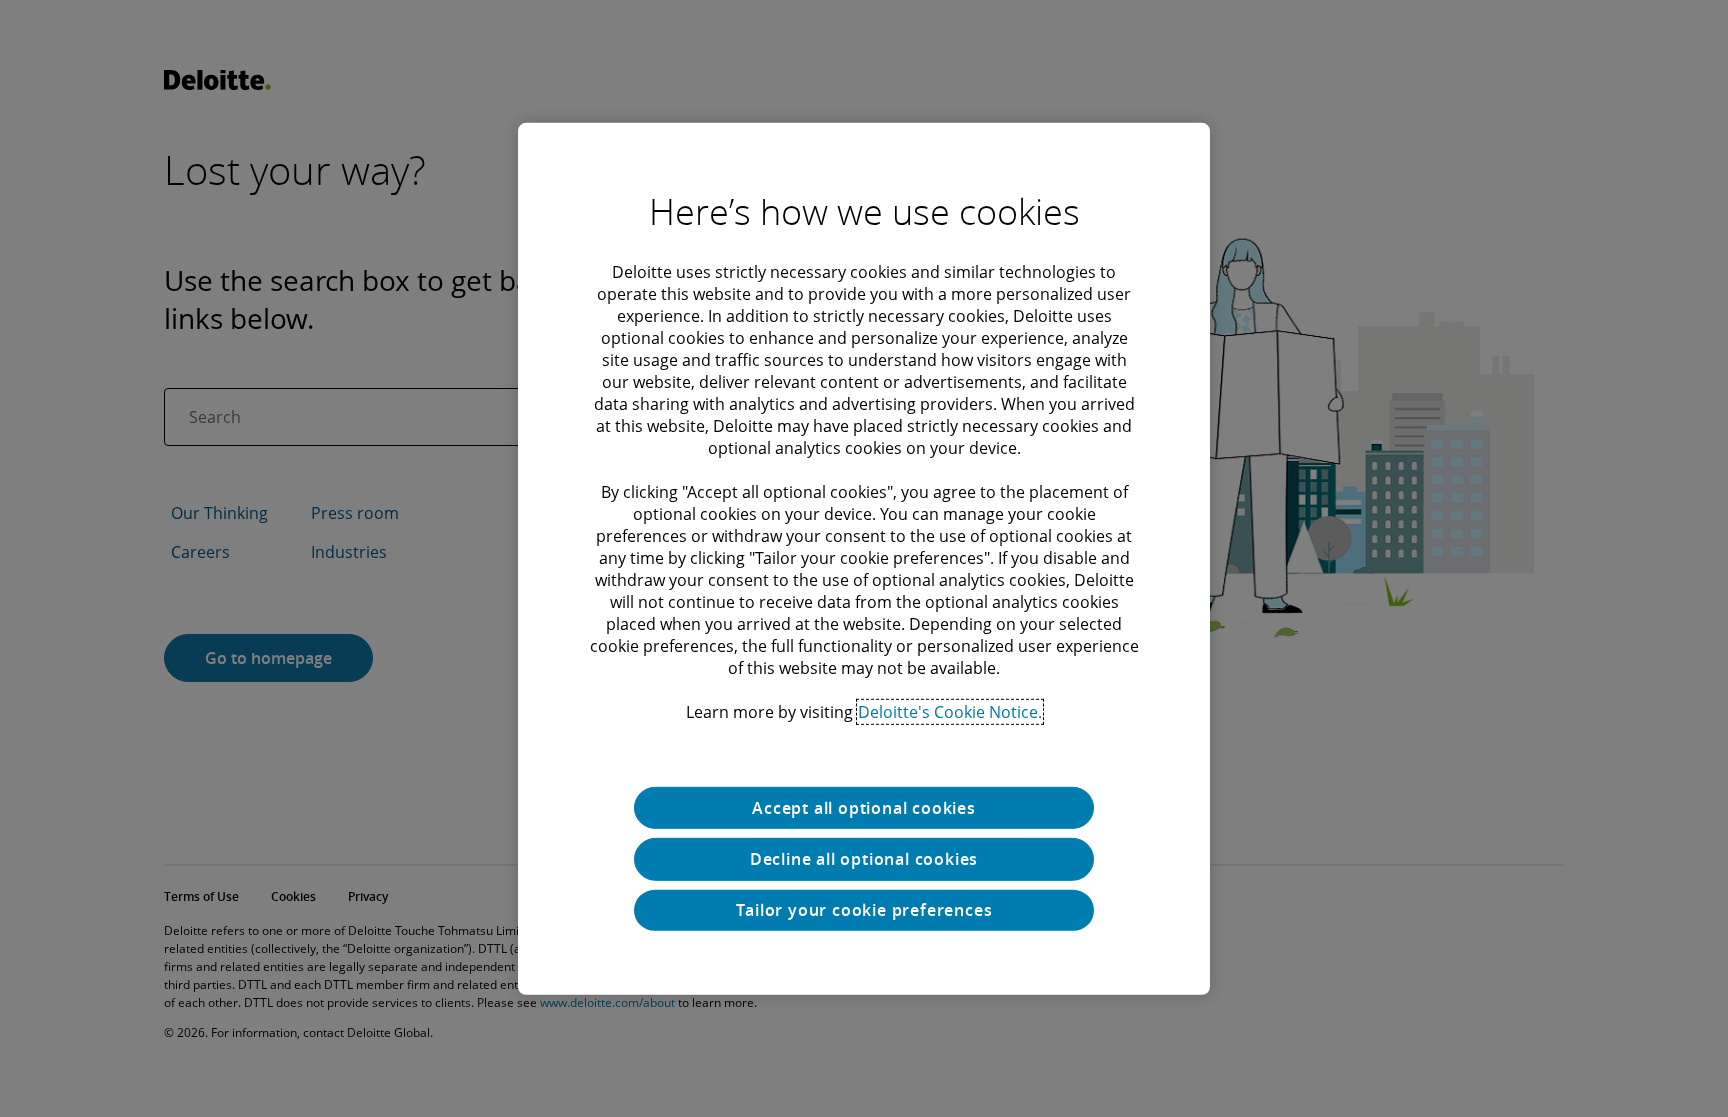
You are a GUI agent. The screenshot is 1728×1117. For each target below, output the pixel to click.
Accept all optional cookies (864, 807)
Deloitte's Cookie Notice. (950, 711)
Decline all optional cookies (864, 859)
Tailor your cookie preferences (864, 910)
